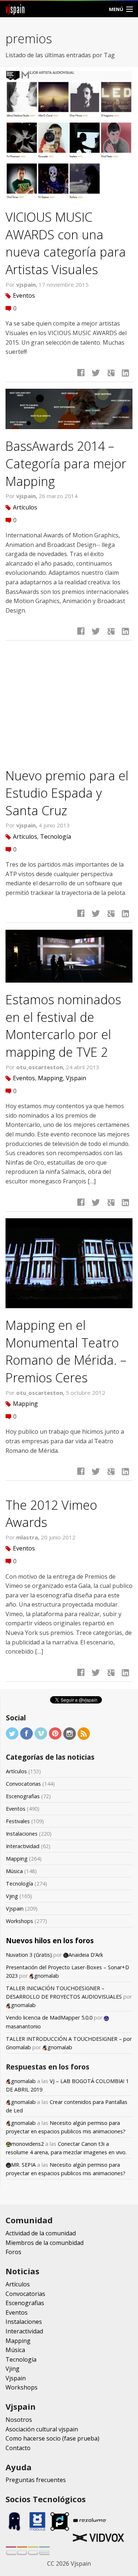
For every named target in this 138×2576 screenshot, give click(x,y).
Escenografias (23, 1796)
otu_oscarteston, (41, 1067)
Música (14, 1871)
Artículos (25, 507)
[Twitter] (12, 1733)
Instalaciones (22, 1834)
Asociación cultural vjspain (42, 2429)
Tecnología (56, 837)
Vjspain (76, 1078)
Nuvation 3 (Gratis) (29, 1955)
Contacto (18, 2448)
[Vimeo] (41, 1733)
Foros (13, 2252)
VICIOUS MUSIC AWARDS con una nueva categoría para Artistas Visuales (66, 243)
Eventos (24, 295)
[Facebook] (26, 1733)
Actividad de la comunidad (41, 2233)
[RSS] (84, 1733)
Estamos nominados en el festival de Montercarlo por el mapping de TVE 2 (63, 1026)
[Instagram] (70, 1733)
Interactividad (23, 1846)
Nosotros (19, 2420)
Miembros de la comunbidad (45, 2243)
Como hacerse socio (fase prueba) (52, 2438)
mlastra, (29, 1537)
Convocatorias (23, 1784)
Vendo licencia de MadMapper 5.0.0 (49, 2018)
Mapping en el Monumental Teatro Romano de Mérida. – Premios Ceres (66, 1351)
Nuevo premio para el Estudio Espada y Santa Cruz (67, 793)
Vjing (12, 1896)
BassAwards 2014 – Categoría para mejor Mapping (66, 463)
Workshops (20, 1921)
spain (15, 9)
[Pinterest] (55, 1733)
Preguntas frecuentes (36, 2480)
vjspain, (27, 284)
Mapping (50, 1078)
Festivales (18, 1821)
